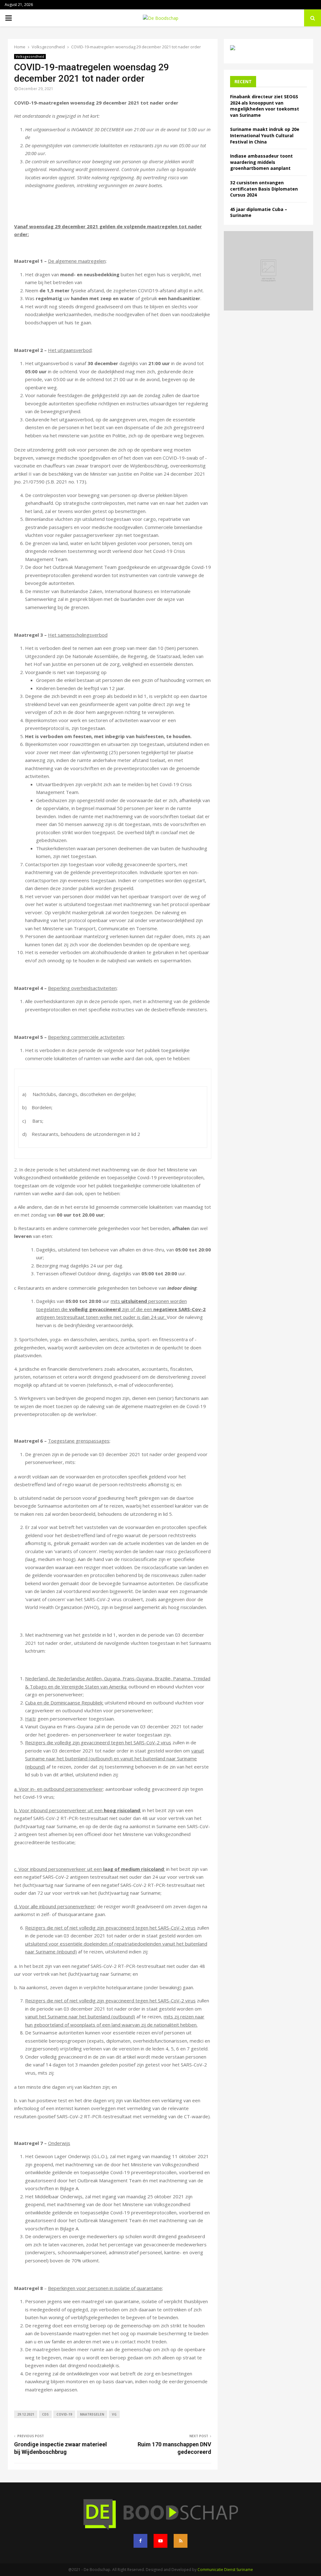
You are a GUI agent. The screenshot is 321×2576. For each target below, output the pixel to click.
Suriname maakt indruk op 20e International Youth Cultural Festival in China (265, 135)
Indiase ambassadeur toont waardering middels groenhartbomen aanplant (261, 162)
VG (114, 2414)
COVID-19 (64, 2414)
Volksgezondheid (30, 57)
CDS (45, 2414)
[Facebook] (140, 2541)
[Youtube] (160, 2541)
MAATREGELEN (92, 2414)
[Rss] (181, 2541)
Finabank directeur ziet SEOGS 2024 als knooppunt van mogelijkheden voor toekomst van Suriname (265, 106)
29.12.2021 (26, 2414)
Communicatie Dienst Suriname (225, 2570)
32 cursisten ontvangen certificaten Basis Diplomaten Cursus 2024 (264, 189)
